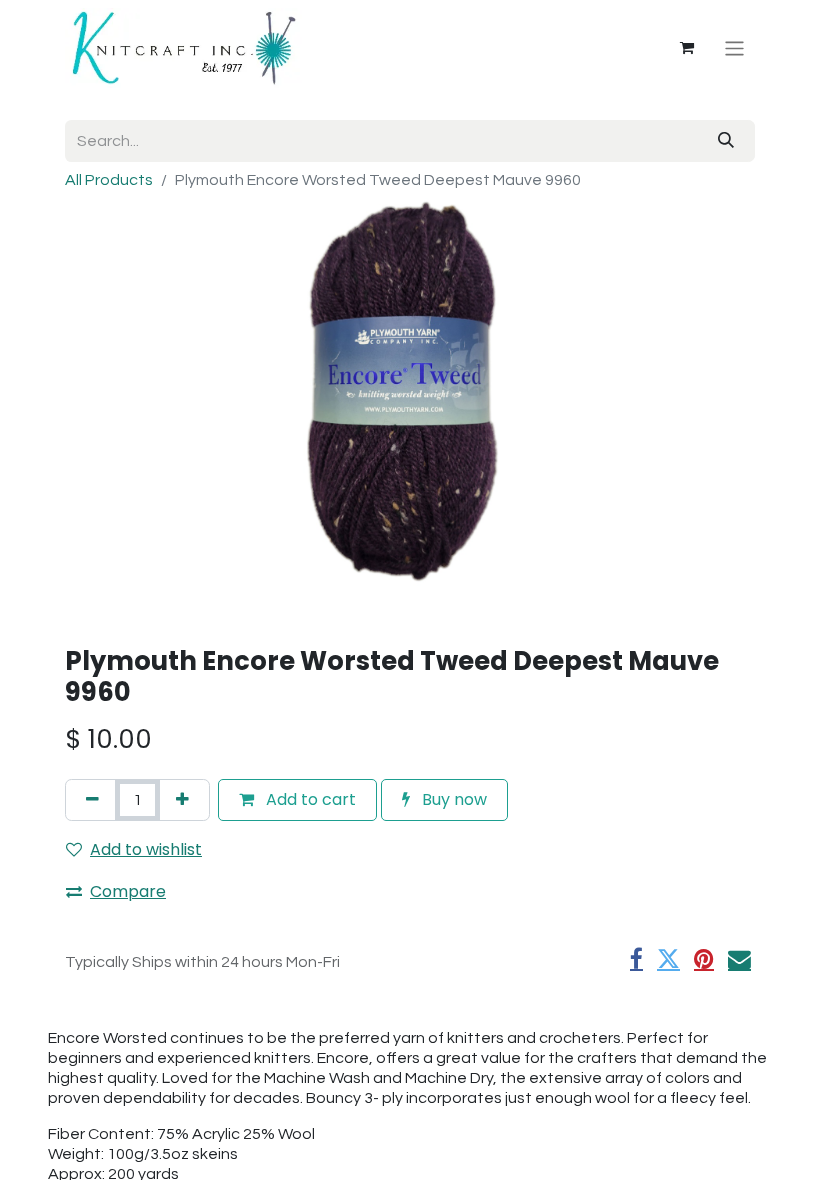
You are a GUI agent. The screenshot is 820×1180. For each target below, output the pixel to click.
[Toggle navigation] (734, 47)
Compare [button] (128, 891)
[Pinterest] (704, 959)
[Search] (726, 141)
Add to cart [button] (309, 799)
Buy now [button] (452, 799)
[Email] (739, 959)
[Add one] (182, 800)
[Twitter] (668, 959)
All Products (109, 180)
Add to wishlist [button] (146, 849)
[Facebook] (636, 959)
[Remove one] (92, 800)
